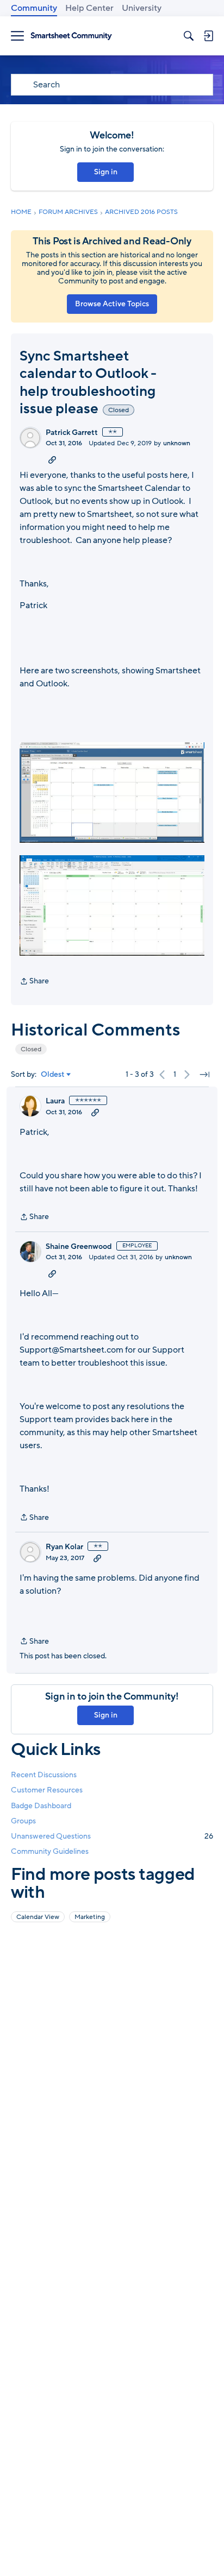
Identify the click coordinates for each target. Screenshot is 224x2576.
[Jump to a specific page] (204, 1075)
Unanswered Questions (112, 1836)
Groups (23, 1821)
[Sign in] (208, 36)
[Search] (189, 36)
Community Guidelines (50, 1851)
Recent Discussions (44, 1775)
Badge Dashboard (41, 1806)
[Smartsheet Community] (71, 36)
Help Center (89, 8)
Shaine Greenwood (79, 1247)
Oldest (53, 1075)
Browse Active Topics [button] (112, 304)
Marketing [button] (90, 1917)
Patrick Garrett (72, 433)
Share (34, 982)
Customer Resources (47, 1790)
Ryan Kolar (64, 1547)
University (142, 8)
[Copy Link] (52, 459)
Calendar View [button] (38, 1917)
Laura (55, 1101)
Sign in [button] (106, 172)
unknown (177, 443)
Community (34, 8)
